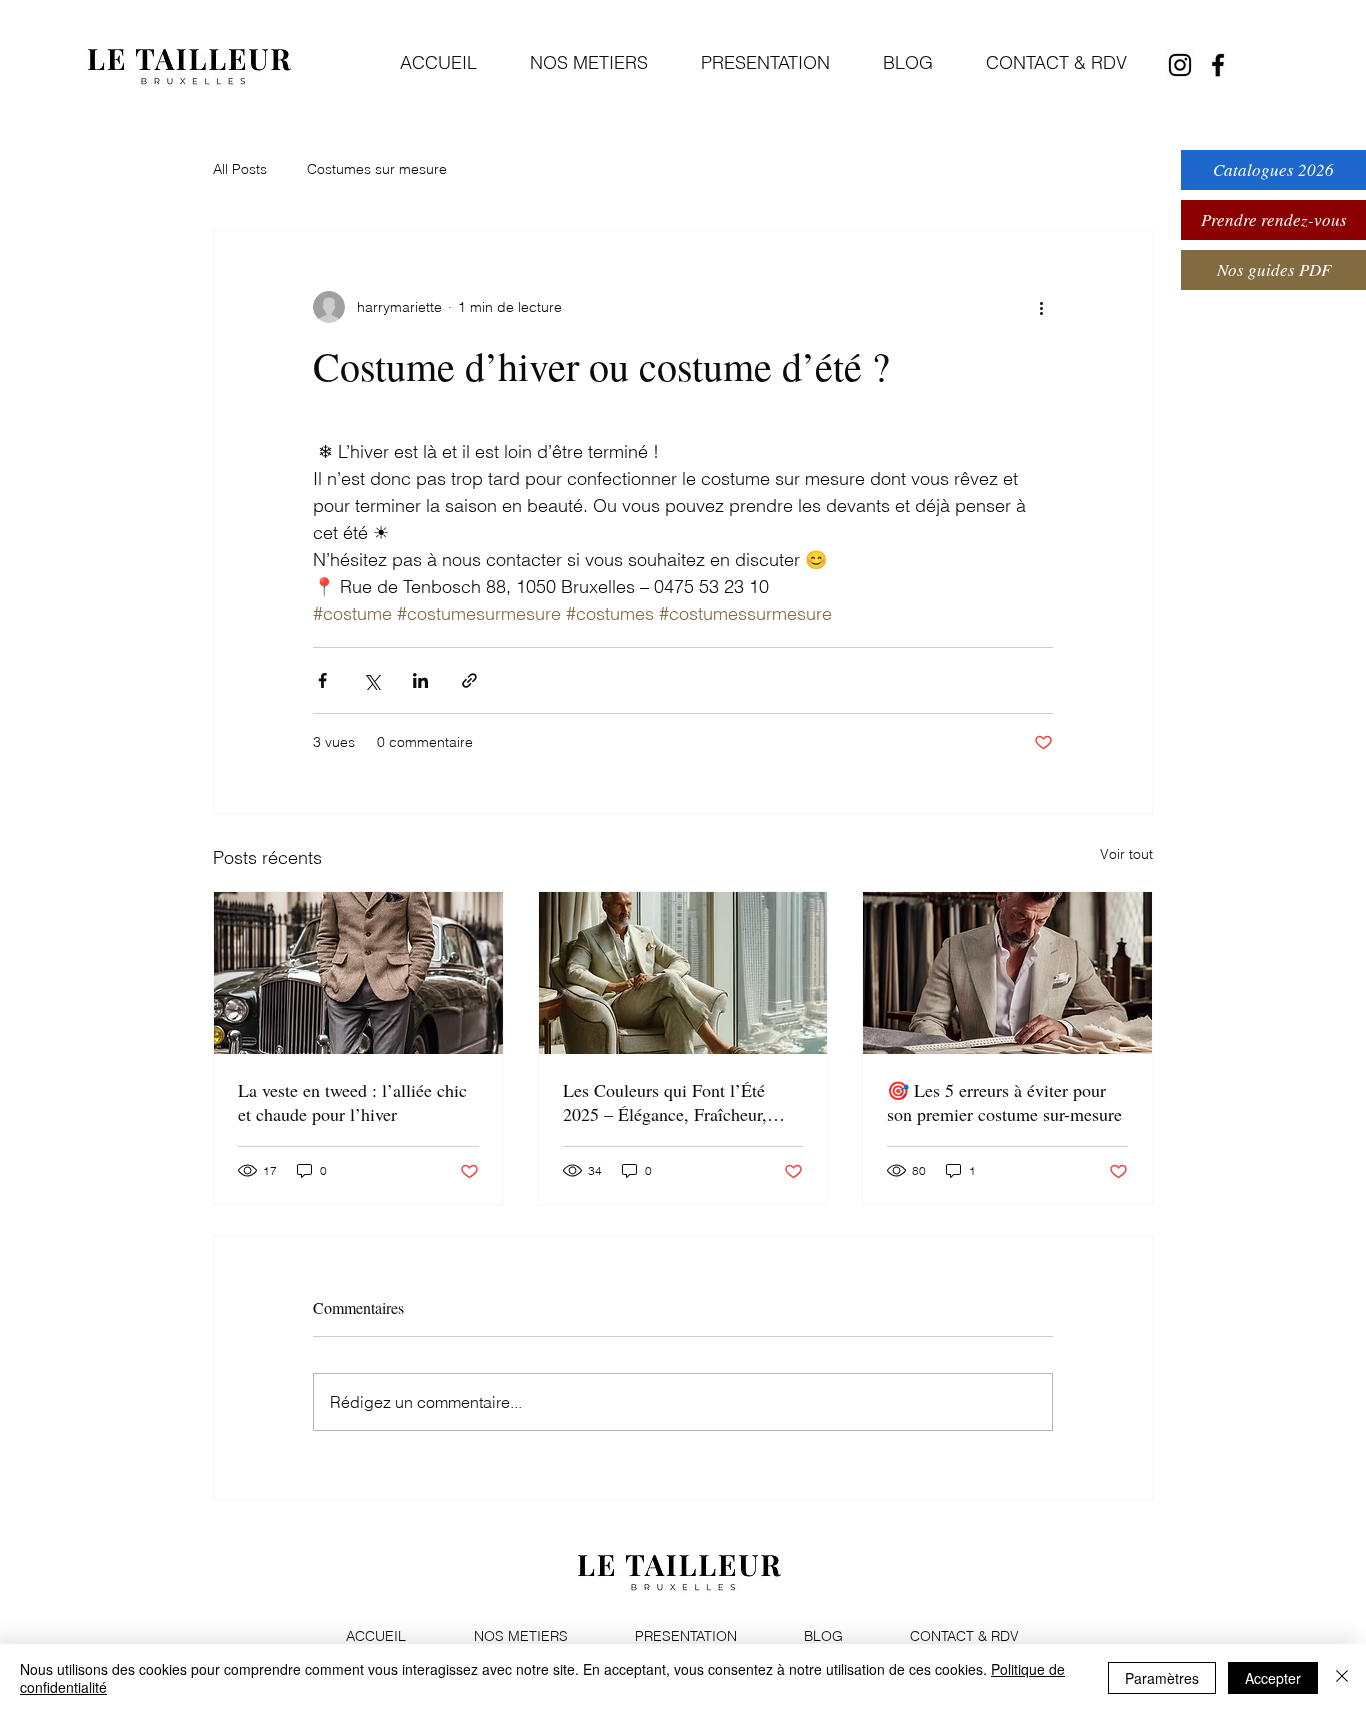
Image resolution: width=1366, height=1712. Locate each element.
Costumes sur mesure (377, 169)
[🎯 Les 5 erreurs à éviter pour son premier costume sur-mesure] (1007, 973)
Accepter (1273, 1678)
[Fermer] (1342, 1678)
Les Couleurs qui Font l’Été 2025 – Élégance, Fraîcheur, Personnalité (665, 1102)
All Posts (240, 169)
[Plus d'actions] (1041, 307)
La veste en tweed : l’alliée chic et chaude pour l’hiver (352, 1102)
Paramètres (1162, 1678)
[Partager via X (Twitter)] (371, 680)
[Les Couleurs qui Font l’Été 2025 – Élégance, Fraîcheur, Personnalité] (683, 973)
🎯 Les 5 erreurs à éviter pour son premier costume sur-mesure (1004, 1102)
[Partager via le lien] (469, 680)
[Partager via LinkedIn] (420, 680)
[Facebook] (1218, 65)
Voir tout (1126, 854)
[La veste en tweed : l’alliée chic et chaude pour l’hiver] (358, 973)
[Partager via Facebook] (322, 680)
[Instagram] (1180, 65)
